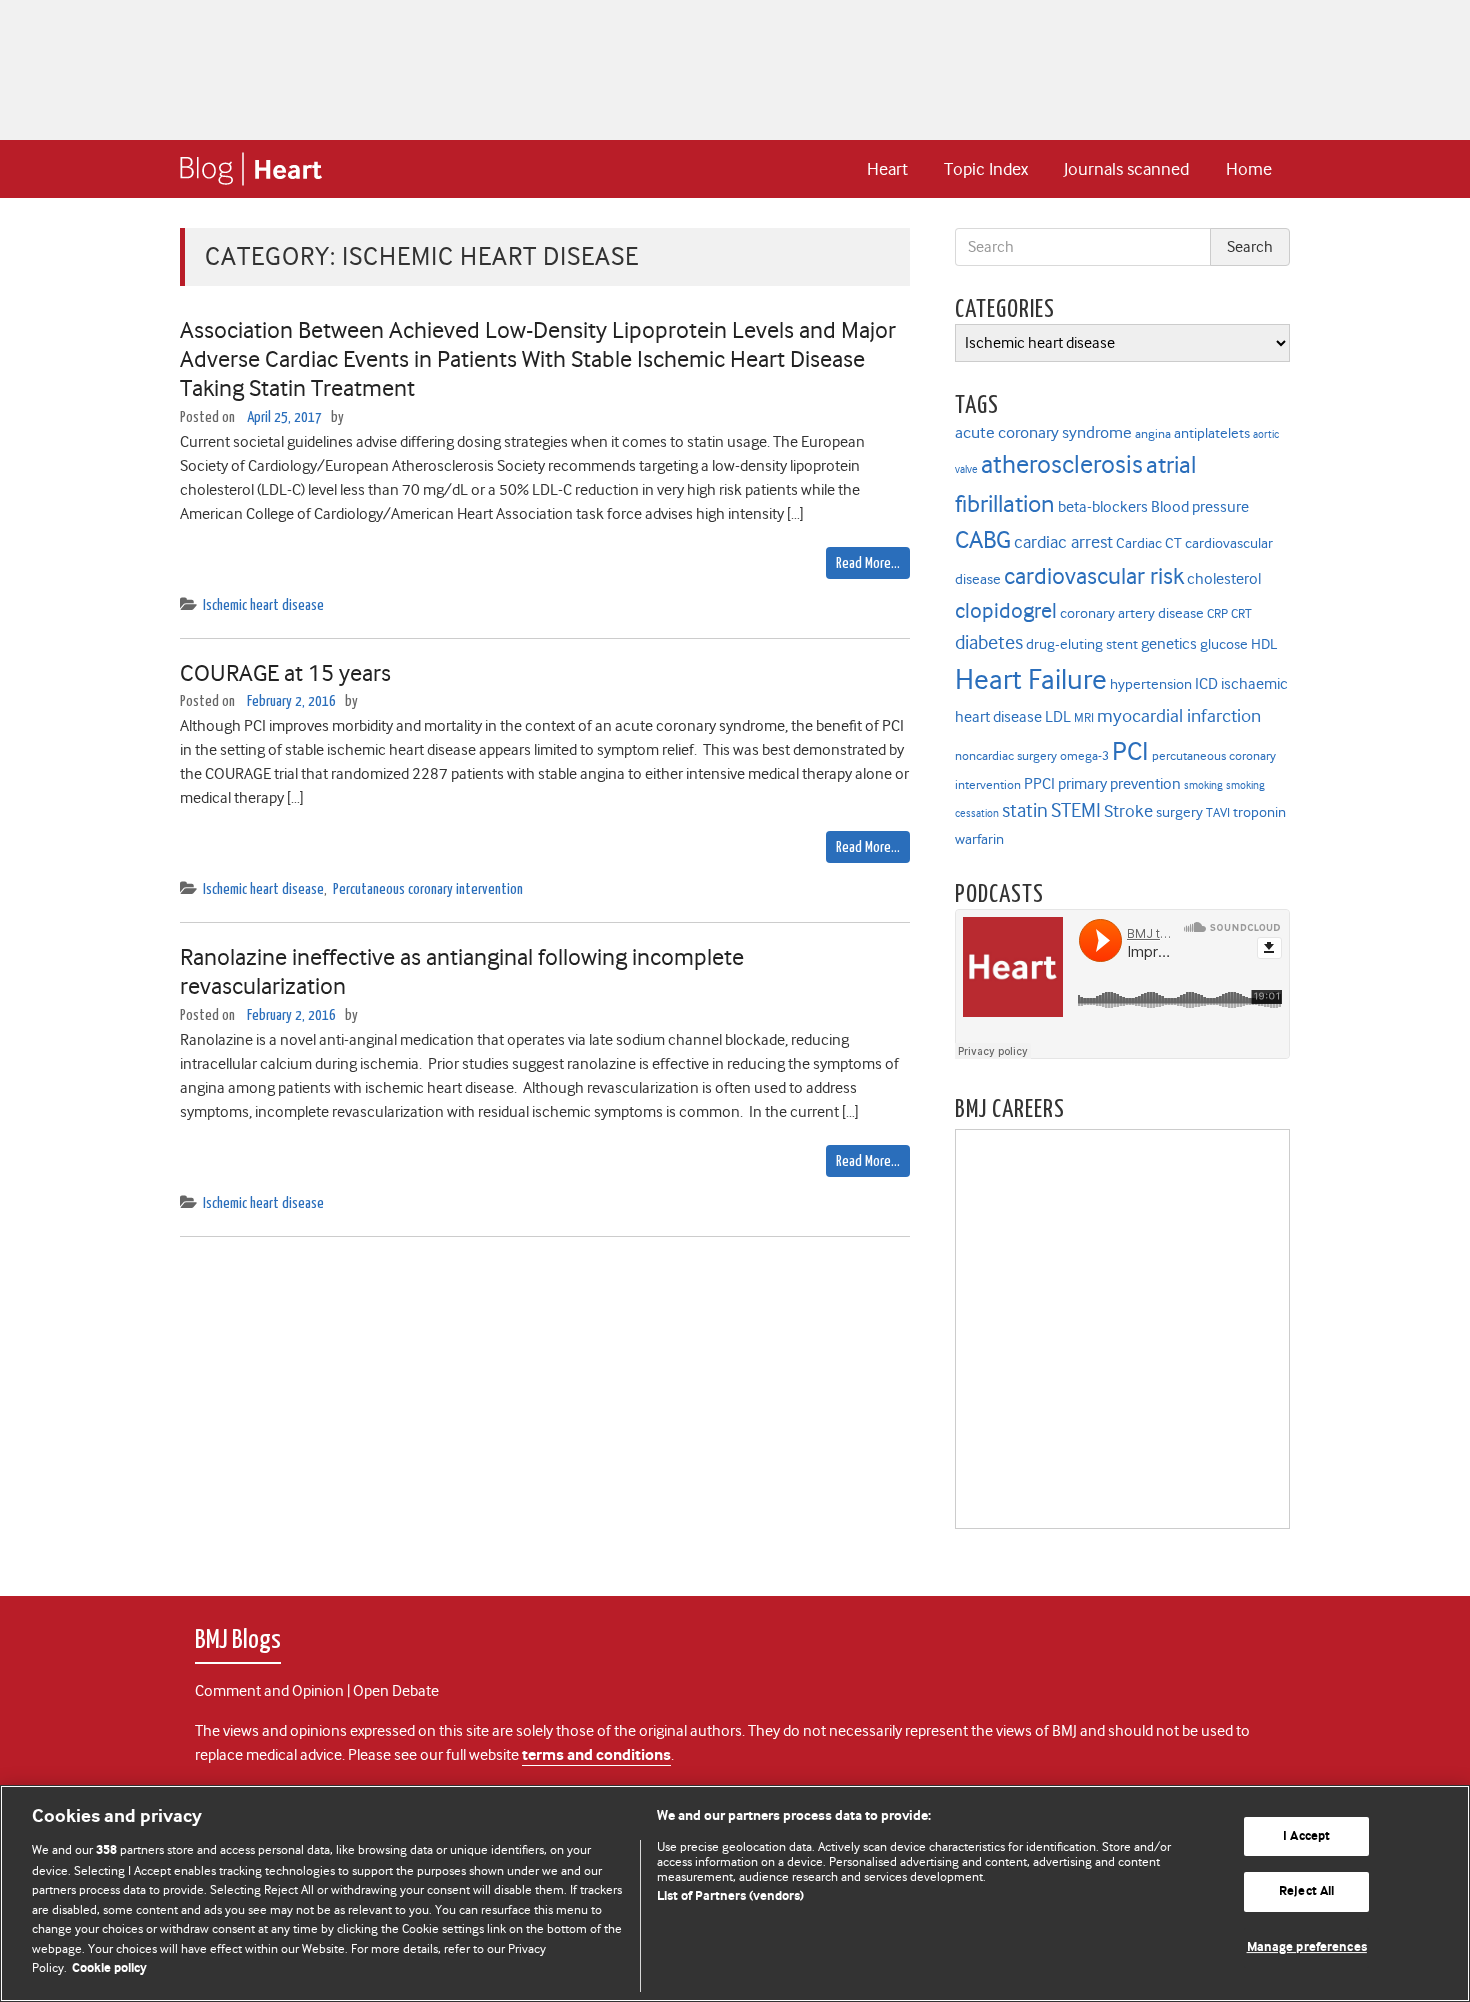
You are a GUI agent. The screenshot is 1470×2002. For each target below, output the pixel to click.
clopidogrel (1006, 610)
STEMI (1076, 810)
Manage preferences (1307, 1947)
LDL (1058, 716)
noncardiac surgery (1006, 755)
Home (1249, 169)
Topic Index (986, 169)
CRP (1217, 613)
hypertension (1151, 684)
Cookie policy (109, 1968)
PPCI (1039, 783)
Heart (887, 169)
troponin (1259, 812)
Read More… (868, 563)
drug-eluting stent (1082, 644)
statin (1025, 810)
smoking (1203, 785)
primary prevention (1119, 783)
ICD (1206, 683)
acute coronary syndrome (1043, 432)
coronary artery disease (1132, 613)
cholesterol (1224, 578)
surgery (1179, 812)
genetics (1169, 643)
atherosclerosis (1062, 464)
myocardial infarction (1179, 716)
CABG (983, 540)
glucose (1224, 644)
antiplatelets (1212, 433)
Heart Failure (1031, 679)
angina (1153, 433)
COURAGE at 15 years (285, 673)
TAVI (1218, 812)
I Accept (1306, 1836)
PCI (1130, 751)
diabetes (989, 642)
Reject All (1306, 1891)
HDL (1264, 644)
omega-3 (1084, 755)
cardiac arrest (1063, 542)
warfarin (979, 839)
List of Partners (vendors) (730, 1896)
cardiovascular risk (1094, 576)
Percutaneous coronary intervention (428, 889)
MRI (1084, 717)
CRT (1241, 613)
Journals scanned (1126, 169)
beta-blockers (1103, 506)
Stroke (1128, 811)
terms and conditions (596, 1755)
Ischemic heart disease (263, 605)
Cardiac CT (1149, 543)
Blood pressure (1200, 506)
